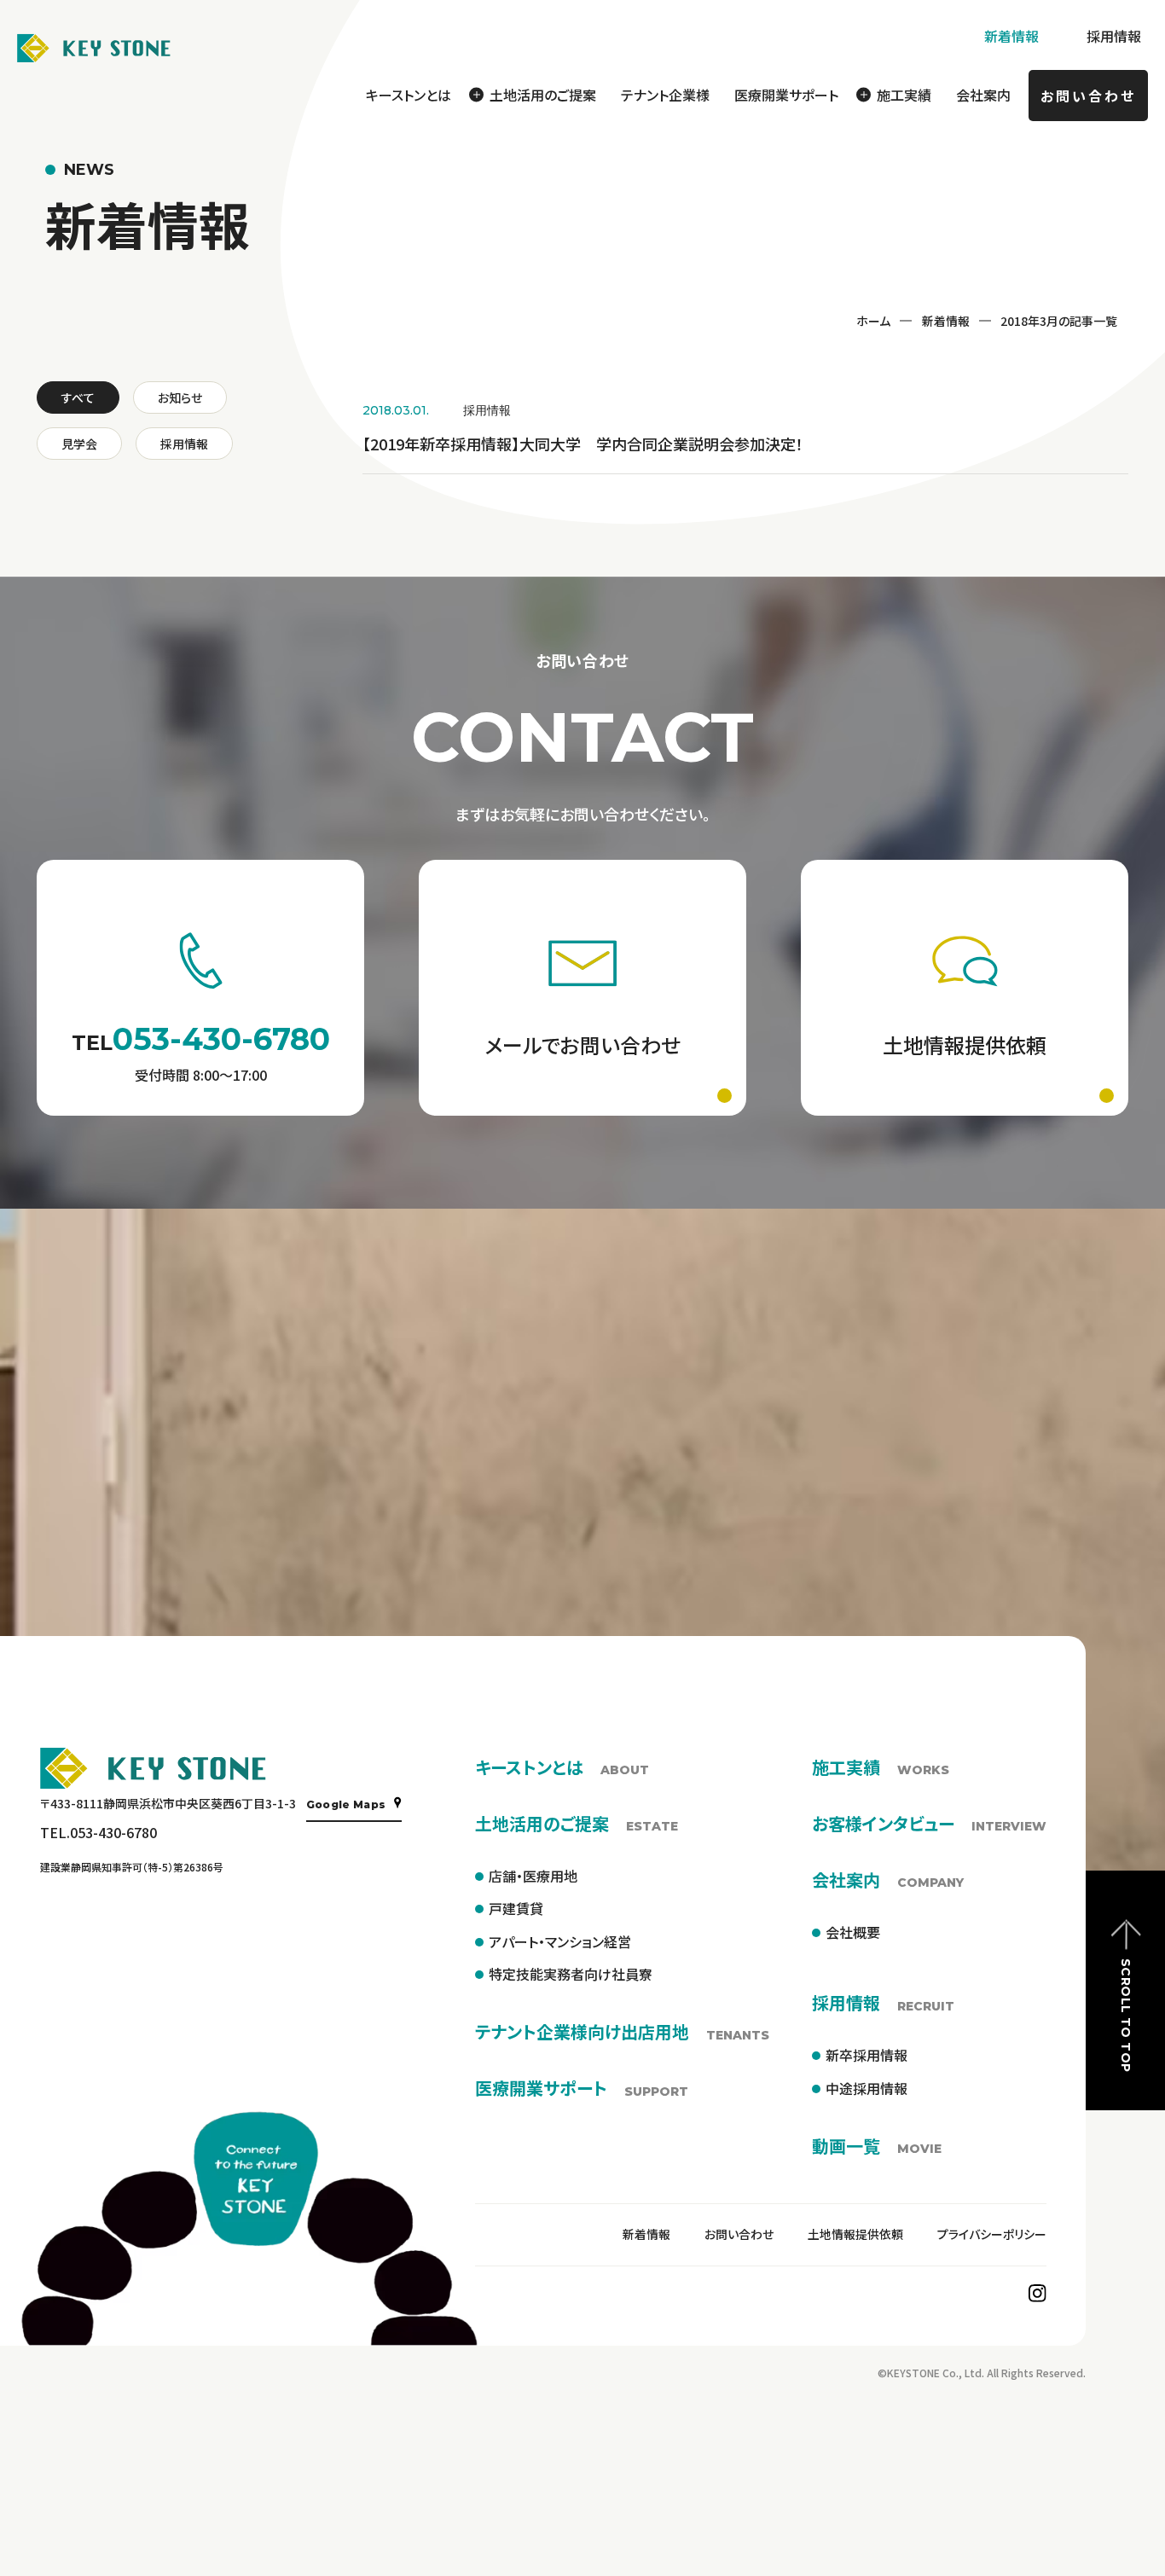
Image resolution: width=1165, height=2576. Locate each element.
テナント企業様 (665, 95)
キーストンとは (409, 95)
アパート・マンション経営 (560, 1941)
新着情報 (1011, 36)
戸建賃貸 (516, 1908)
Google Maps (346, 1804)
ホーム (873, 321)
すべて (78, 397)
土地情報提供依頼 (855, 2234)
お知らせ (180, 397)
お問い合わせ (1088, 96)
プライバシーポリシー (992, 2234)
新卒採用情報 (867, 2055)
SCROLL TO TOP (1126, 2015)
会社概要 (853, 1932)
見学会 (79, 444)
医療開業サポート (786, 95)
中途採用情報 (867, 2088)
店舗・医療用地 (533, 1876)
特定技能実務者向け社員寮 (571, 1974)
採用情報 (1114, 36)
